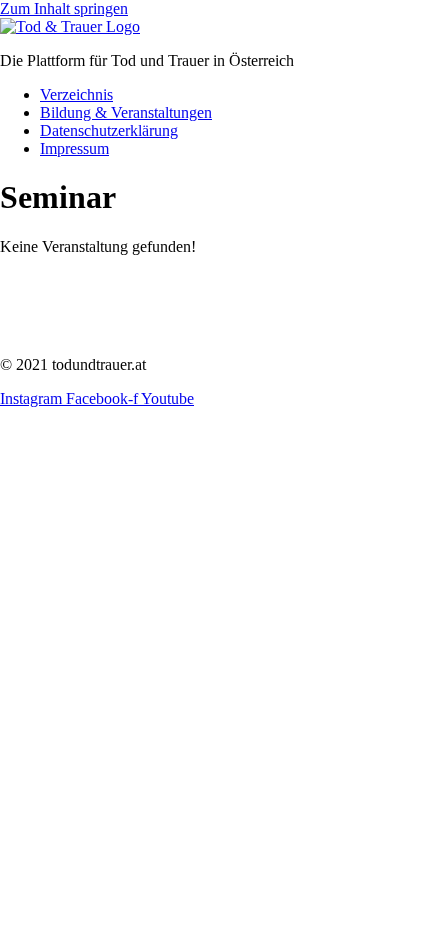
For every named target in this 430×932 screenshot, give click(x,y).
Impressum (74, 148)
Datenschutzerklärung (109, 130)
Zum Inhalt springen (64, 8)
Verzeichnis (76, 94)
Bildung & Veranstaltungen (126, 112)
